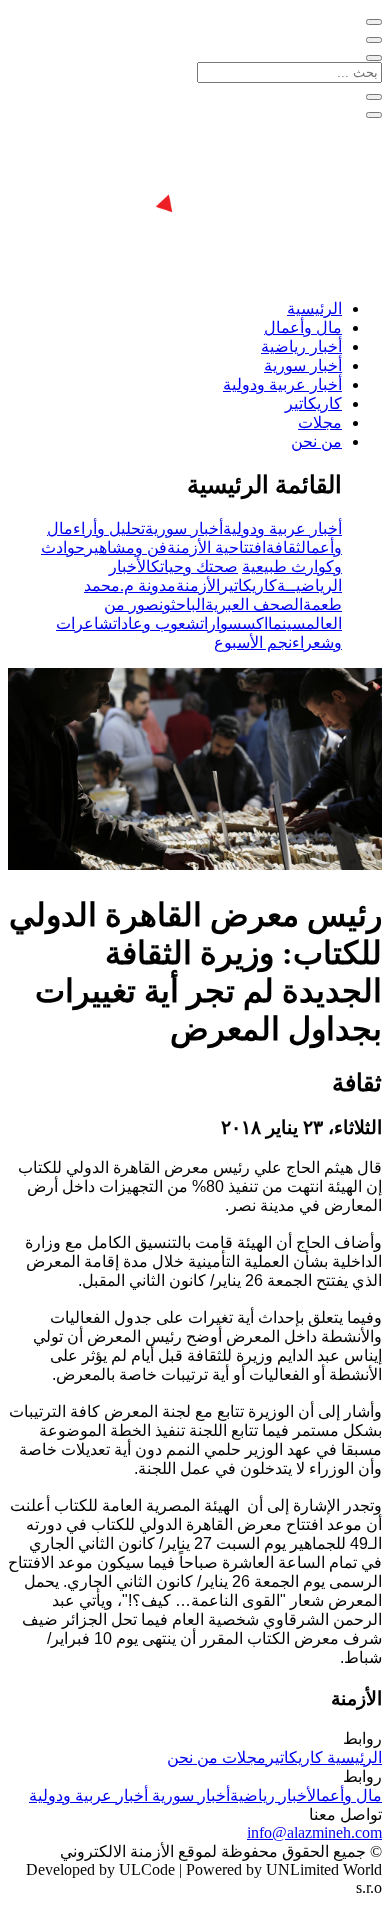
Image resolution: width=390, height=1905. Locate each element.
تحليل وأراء (109, 528)
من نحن (316, 441)
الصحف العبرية (254, 604)
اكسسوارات (234, 623)
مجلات (320, 422)
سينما (287, 623)
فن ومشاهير (126, 547)
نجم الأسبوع (253, 642)
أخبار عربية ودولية (282, 384)
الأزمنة (198, 585)
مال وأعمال (303, 327)
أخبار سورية (303, 365)
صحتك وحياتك (194, 566)
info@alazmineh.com (314, 1832)
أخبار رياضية (301, 346)
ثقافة (283, 547)
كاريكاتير (313, 403)
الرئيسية (314, 308)
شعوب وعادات (156, 623)
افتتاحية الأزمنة (216, 547)
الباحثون (182, 604)
